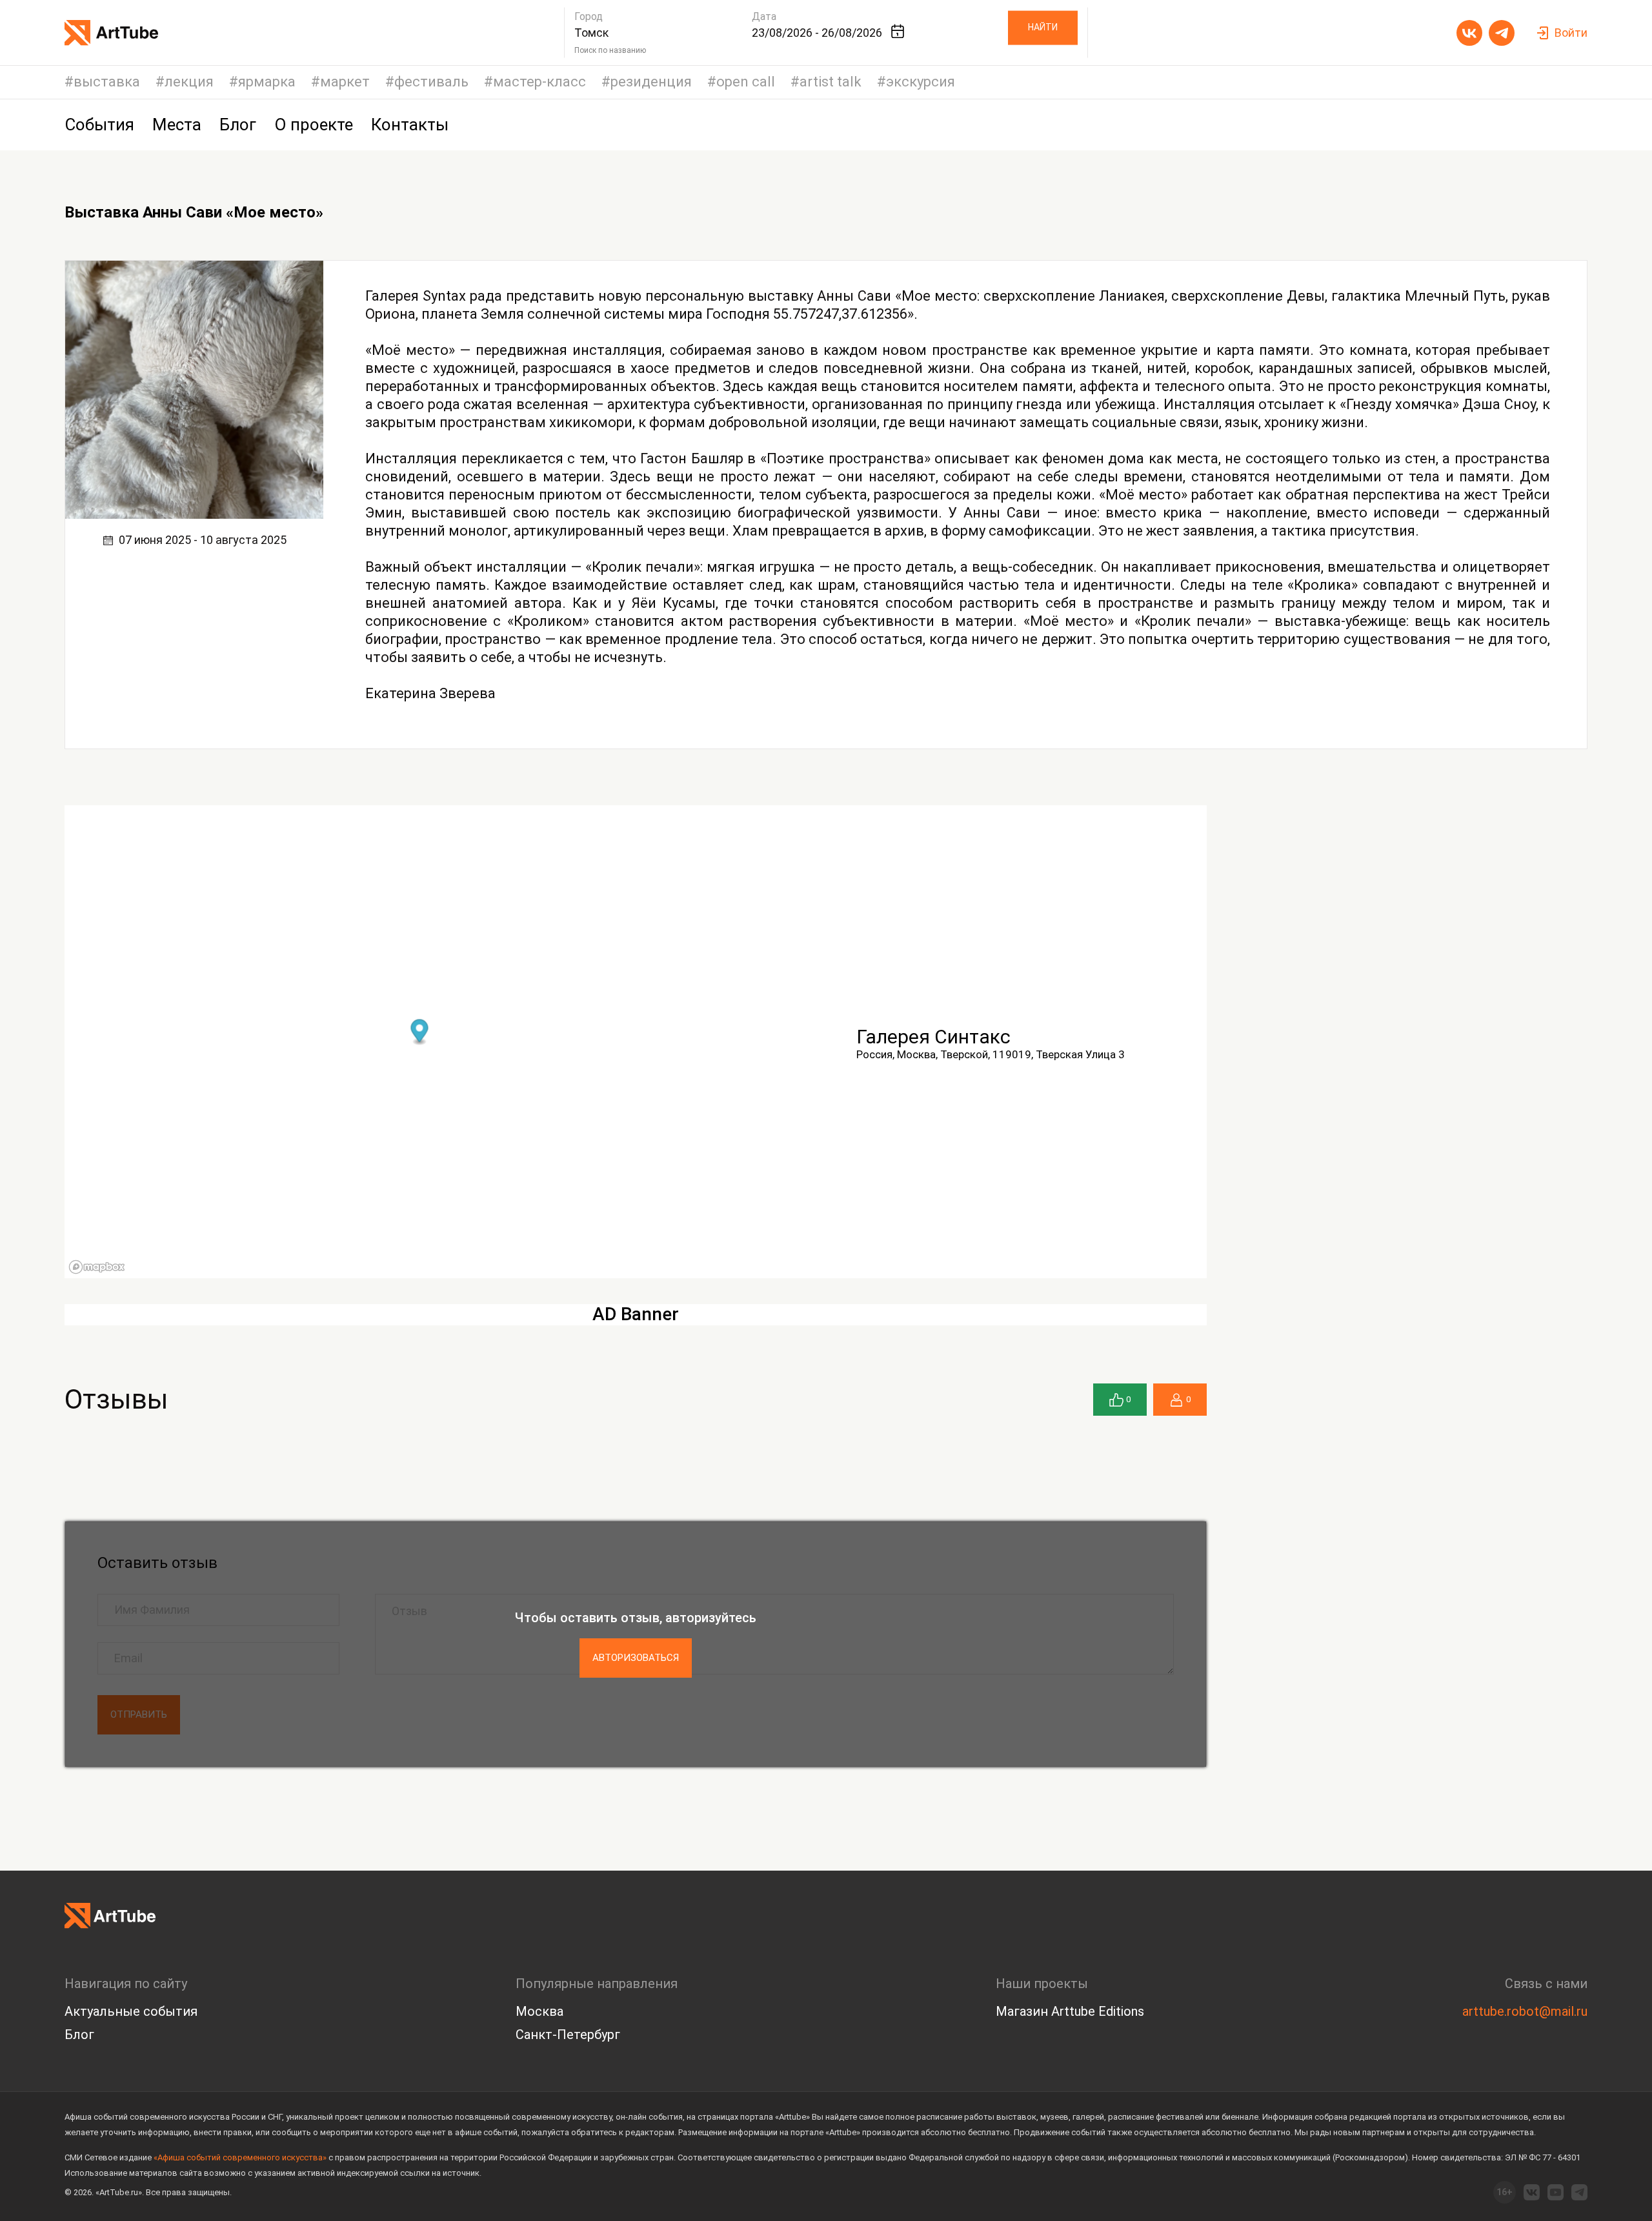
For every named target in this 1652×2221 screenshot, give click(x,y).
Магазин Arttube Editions (1070, 2011)
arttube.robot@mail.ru (1525, 2011)
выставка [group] (107, 82)
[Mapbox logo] (97, 1267)
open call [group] (746, 82)
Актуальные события (131, 2011)
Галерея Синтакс (933, 1037)
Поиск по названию (610, 50)
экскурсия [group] (921, 82)
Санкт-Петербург (568, 2035)
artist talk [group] (831, 82)
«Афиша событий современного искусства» (240, 2157)
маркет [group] (345, 82)
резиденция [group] (651, 82)
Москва (539, 2011)
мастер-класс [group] (539, 82)
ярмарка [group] (267, 82)
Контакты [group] (410, 125)
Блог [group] (238, 125)
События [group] (99, 125)
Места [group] (177, 125)
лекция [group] (189, 82)
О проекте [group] (314, 125)
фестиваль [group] (431, 82)
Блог (79, 2035)
